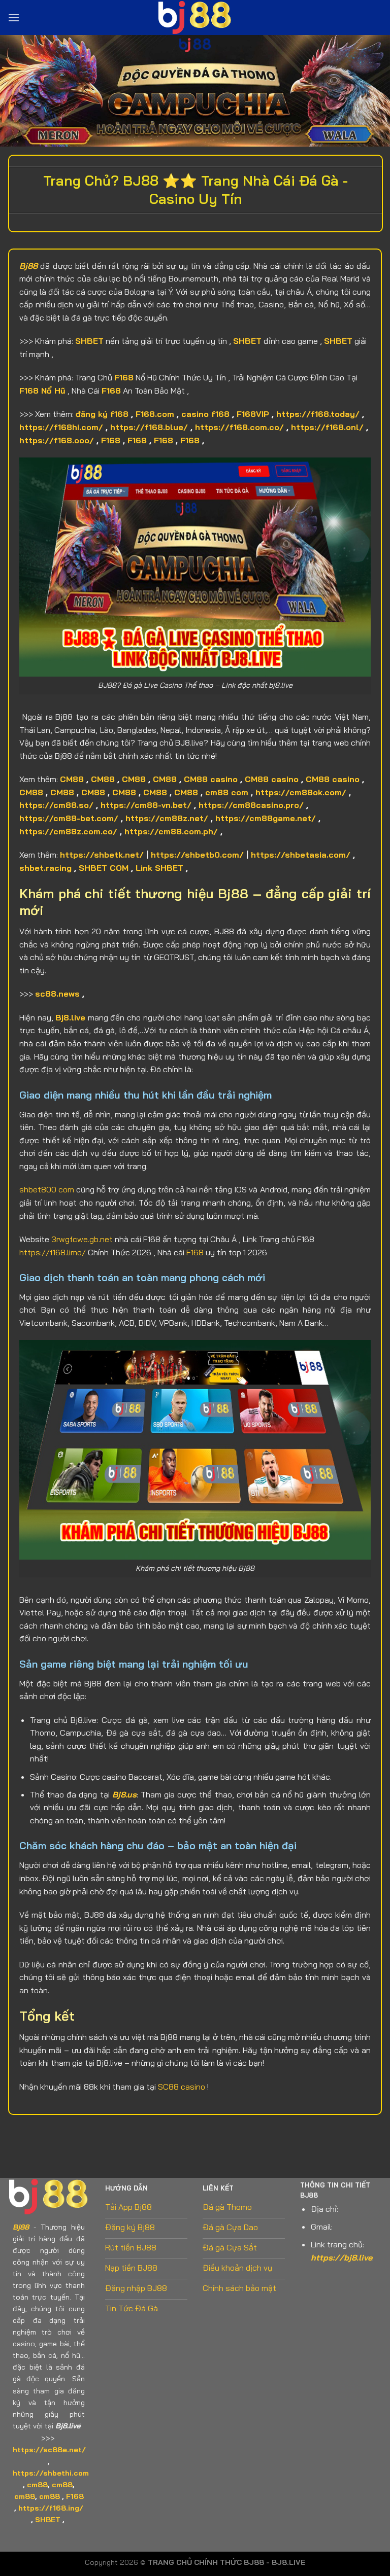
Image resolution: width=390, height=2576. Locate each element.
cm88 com (227, 792)
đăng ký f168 (102, 414)
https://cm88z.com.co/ (68, 831)
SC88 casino (182, 2087)
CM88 (72, 779)
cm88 (37, 2485)
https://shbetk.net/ (102, 855)
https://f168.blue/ (149, 427)
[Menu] (14, 17)
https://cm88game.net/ (266, 818)
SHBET (89, 341)
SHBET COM (104, 868)
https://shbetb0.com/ (197, 855)
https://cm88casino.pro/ (251, 805)
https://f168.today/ (318, 414)
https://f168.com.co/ (239, 427)
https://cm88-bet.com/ (69, 818)
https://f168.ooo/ (57, 440)
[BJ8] (195, 17)
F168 (124, 377)
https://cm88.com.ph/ (171, 831)
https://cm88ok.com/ (301, 792)
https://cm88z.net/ (167, 818)
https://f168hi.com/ (61, 427)
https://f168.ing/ (51, 2508)
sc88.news (57, 994)
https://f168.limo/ (53, 1252)
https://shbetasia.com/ (301, 855)
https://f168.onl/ (327, 427)
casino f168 (205, 414)
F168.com (155, 414)
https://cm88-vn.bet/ (146, 805)
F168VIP (253, 414)
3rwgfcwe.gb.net (82, 1239)
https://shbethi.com (51, 2473)
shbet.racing (45, 868)
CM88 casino (211, 779)
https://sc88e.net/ (49, 2450)
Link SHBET (159, 868)
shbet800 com (47, 1189)
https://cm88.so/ (56, 805)
